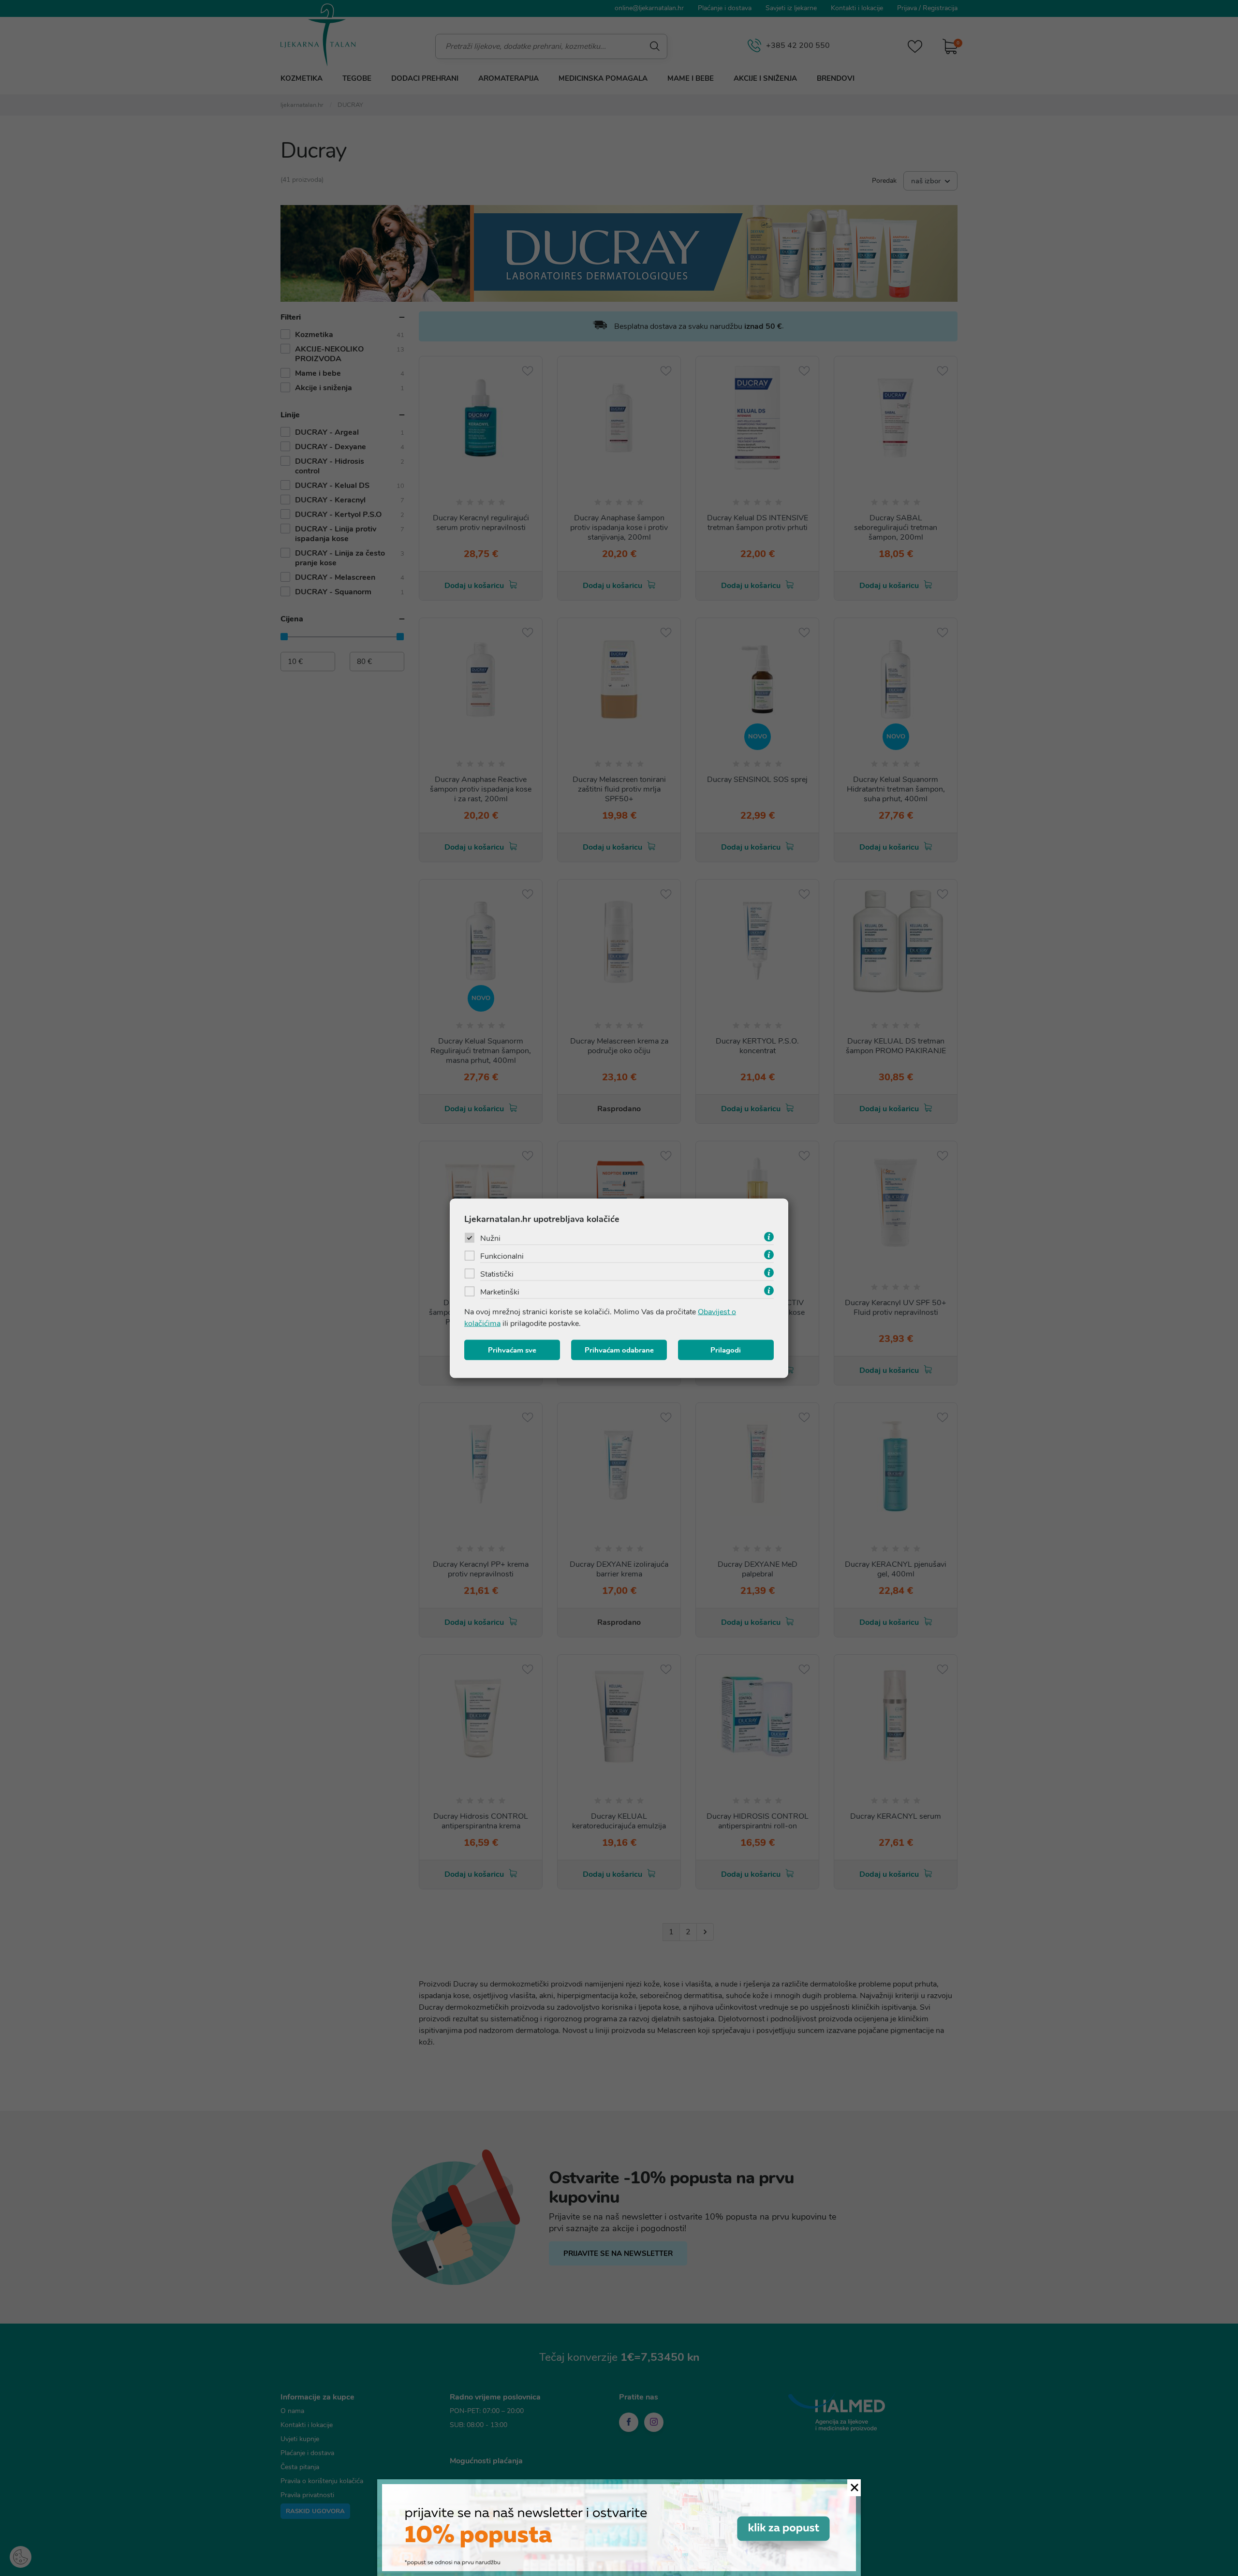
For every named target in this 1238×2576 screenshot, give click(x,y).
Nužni (490, 1238)
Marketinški (500, 1292)
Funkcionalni (502, 1256)
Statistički (497, 1274)
